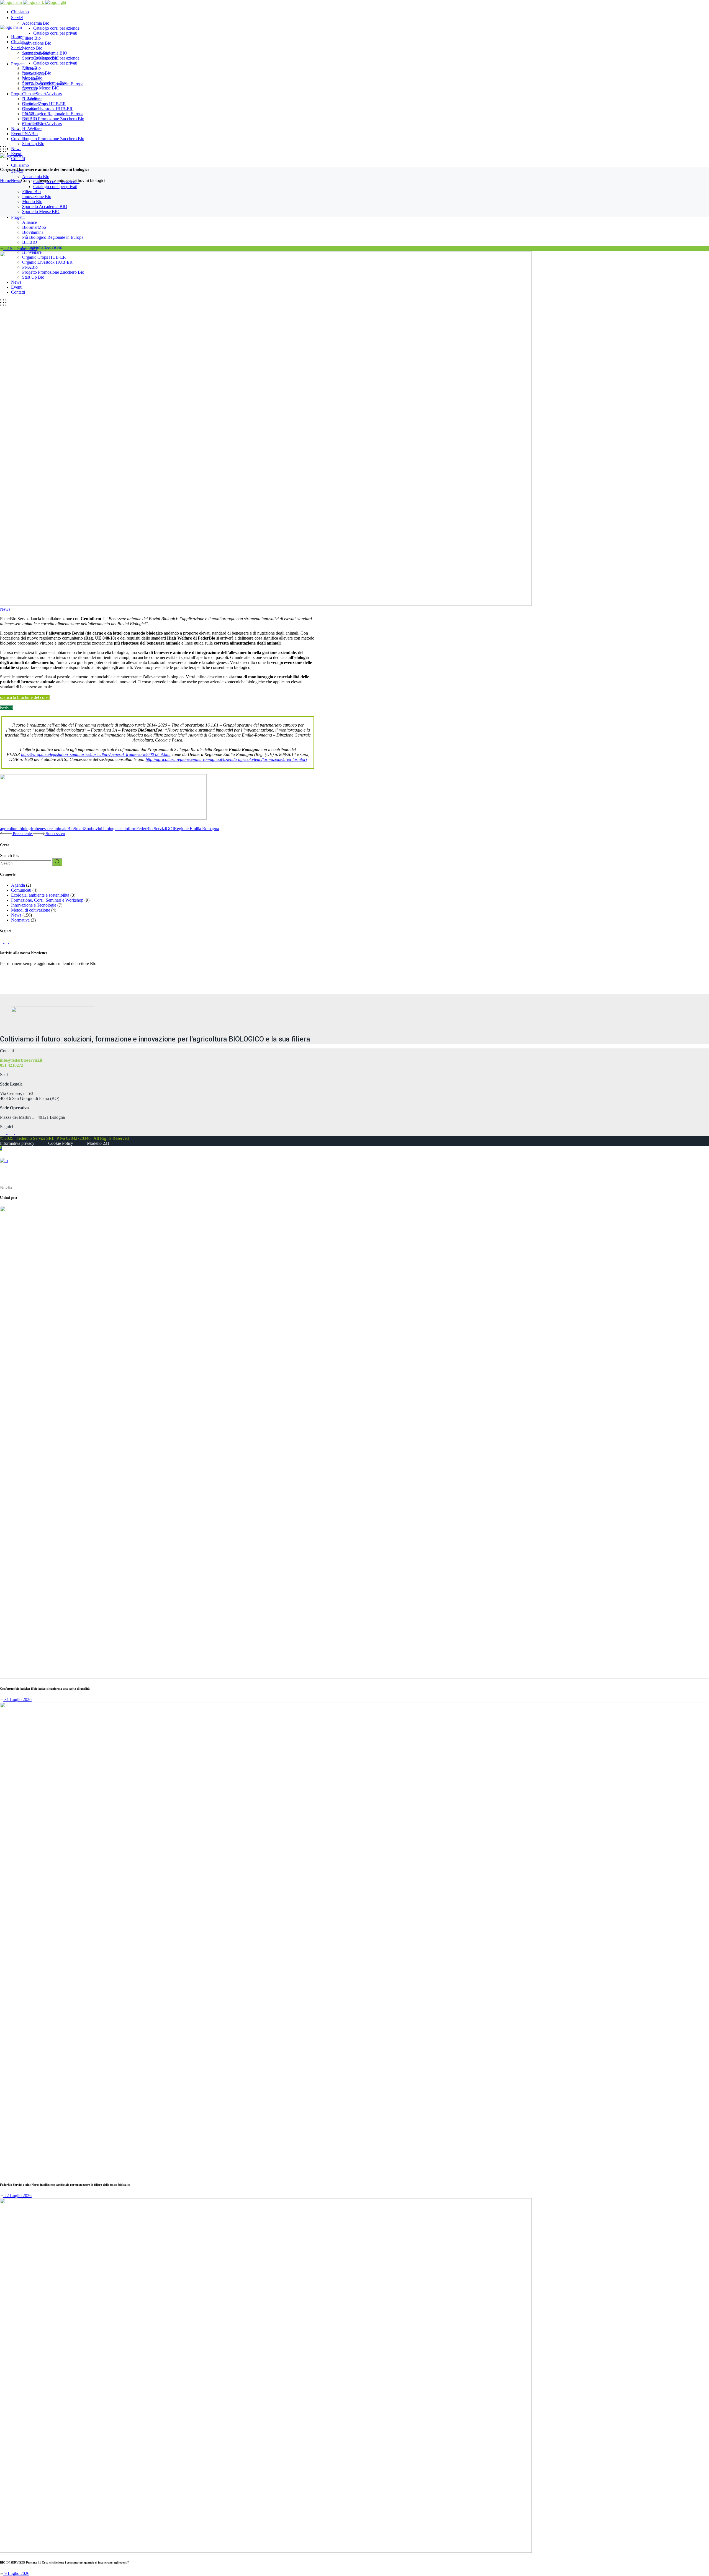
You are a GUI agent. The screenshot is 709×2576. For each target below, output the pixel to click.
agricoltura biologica (18, 829)
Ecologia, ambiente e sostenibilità (40, 895)
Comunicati (21, 890)
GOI (170, 829)
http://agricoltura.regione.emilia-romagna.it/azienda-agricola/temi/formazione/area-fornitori (226, 759)
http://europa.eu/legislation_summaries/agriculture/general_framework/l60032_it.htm (96, 754)
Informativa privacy (17, 1143)
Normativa (20, 920)
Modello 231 (98, 1143)
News (16, 180)
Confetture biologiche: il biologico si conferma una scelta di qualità (45, 1689)
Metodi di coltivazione (31, 910)
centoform (127, 829)
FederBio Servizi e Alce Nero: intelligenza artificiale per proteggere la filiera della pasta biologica (65, 2185)
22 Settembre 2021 (20, 249)
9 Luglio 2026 (16, 2573)
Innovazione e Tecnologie (34, 905)
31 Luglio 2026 (17, 1699)
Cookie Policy (61, 1143)
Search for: (10, 855)
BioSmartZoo (79, 829)
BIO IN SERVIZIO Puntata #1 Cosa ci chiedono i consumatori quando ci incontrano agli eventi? (65, 2562)
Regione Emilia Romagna (196, 829)
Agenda (18, 885)
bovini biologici (105, 829)
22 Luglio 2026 (17, 2196)
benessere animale (52, 829)
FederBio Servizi (151, 829)
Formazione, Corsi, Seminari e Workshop (47, 900)
